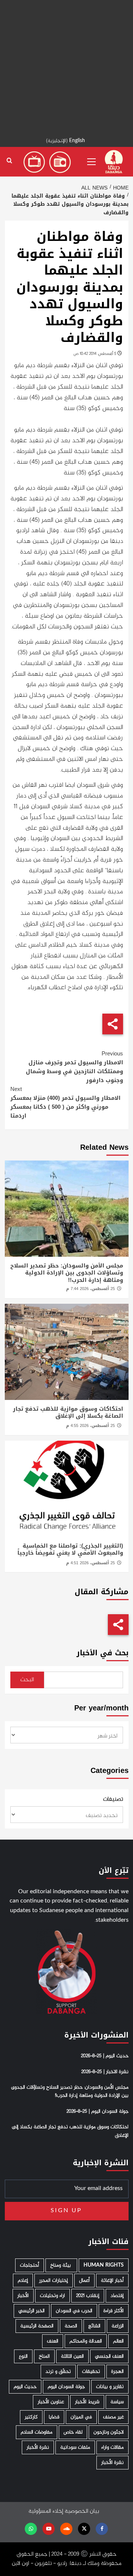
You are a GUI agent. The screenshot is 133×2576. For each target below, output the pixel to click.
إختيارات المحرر (54, 2281)
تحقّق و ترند (58, 2372)
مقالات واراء (112, 2447)
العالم (118, 2341)
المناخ (44, 2356)
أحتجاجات (30, 2265)
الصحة (71, 2326)
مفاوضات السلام (37, 2432)
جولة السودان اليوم (66, 2387)
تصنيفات (113, 1800)
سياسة (117, 2402)
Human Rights (104, 2265)
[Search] (9, 161)
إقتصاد (117, 2296)
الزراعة (118, 2326)
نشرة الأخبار (38, 2447)
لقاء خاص (73, 2432)
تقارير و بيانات (110, 2387)
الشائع (94, 2326)
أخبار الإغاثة (112, 2281)
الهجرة (117, 2372)
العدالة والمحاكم (86, 2341)
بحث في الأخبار (103, 1653)
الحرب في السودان (74, 2311)
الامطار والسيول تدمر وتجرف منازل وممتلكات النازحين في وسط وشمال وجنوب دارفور (74, 1067)
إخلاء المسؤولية (46, 2511)
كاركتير (31, 2417)
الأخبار (23, 2296)
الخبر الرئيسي (32, 2311)
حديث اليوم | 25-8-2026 (105, 2056)
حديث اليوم (25, 2387)
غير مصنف (113, 2417)
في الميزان (81, 2417)
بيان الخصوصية (82, 2511)
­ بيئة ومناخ (61, 2265)
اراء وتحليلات (52, 2296)
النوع (23, 2356)
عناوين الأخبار (51, 2402)
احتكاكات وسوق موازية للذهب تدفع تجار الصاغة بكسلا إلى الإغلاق (68, 1413)
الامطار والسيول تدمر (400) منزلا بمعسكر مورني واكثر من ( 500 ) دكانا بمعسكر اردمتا (65, 1102)
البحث (27, 1680)
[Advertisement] (66, 67)
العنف (53, 2341)
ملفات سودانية (75, 2447)
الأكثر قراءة (114, 2311)
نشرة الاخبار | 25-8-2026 (105, 2072)
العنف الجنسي (109, 2356)
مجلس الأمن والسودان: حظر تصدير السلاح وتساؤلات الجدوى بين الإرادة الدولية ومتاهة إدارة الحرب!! (67, 1273)
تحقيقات (91, 2372)
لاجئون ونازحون (109, 2432)
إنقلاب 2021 (88, 2296)
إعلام (23, 2281)
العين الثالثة (72, 2356)
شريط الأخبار (87, 2402)
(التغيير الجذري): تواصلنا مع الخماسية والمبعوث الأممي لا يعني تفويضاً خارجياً (70, 1549)
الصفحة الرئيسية (37, 2326)
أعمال (84, 2281)
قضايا (54, 2417)
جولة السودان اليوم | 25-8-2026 (98, 2112)
